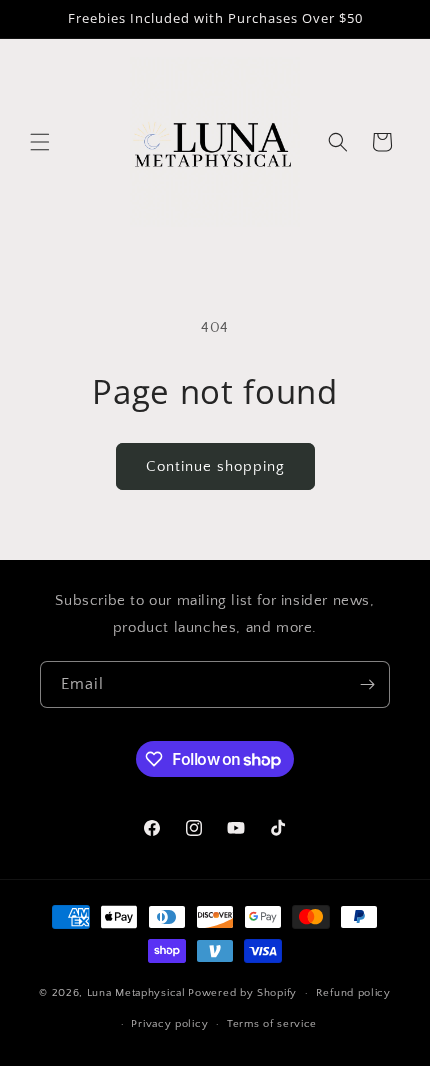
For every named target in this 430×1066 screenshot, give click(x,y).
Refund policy (353, 993)
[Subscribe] (367, 684)
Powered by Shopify (242, 993)
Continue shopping (215, 466)
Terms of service (272, 1024)
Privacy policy (169, 1024)
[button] (40, 142)
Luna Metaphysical (136, 993)
